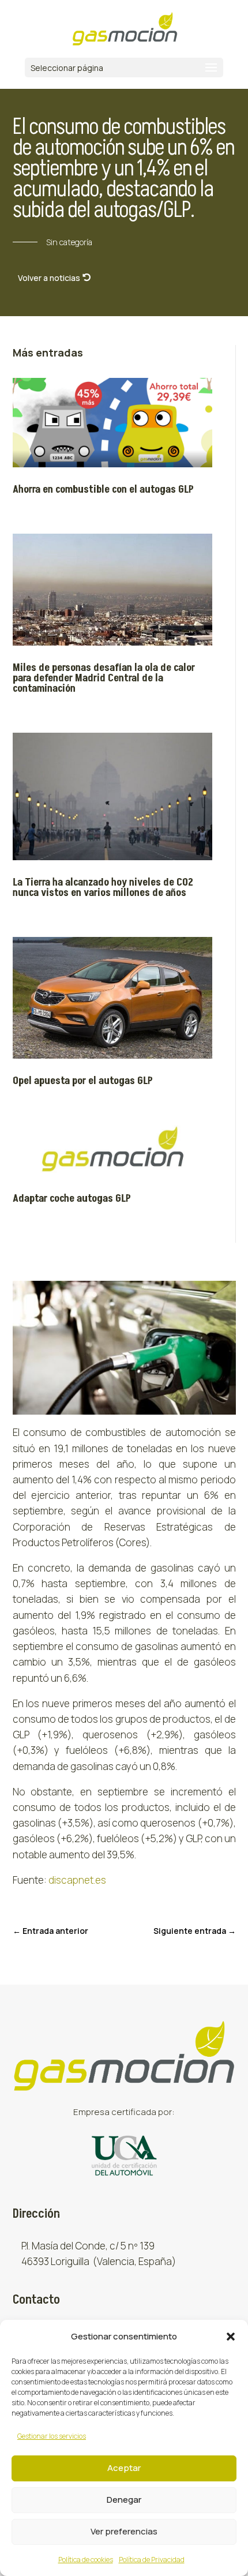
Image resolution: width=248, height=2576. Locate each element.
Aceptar (124, 2468)
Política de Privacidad (152, 2560)
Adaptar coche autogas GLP (72, 1199)
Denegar (124, 2500)
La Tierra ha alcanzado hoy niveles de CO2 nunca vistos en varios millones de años (103, 888)
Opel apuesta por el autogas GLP (83, 1081)
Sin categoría (69, 242)
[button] (231, 2337)
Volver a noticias (49, 278)
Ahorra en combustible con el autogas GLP (103, 490)
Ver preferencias (124, 2531)
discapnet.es (77, 1880)
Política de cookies (86, 2560)
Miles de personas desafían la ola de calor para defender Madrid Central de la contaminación (104, 678)
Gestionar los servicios (52, 2436)
